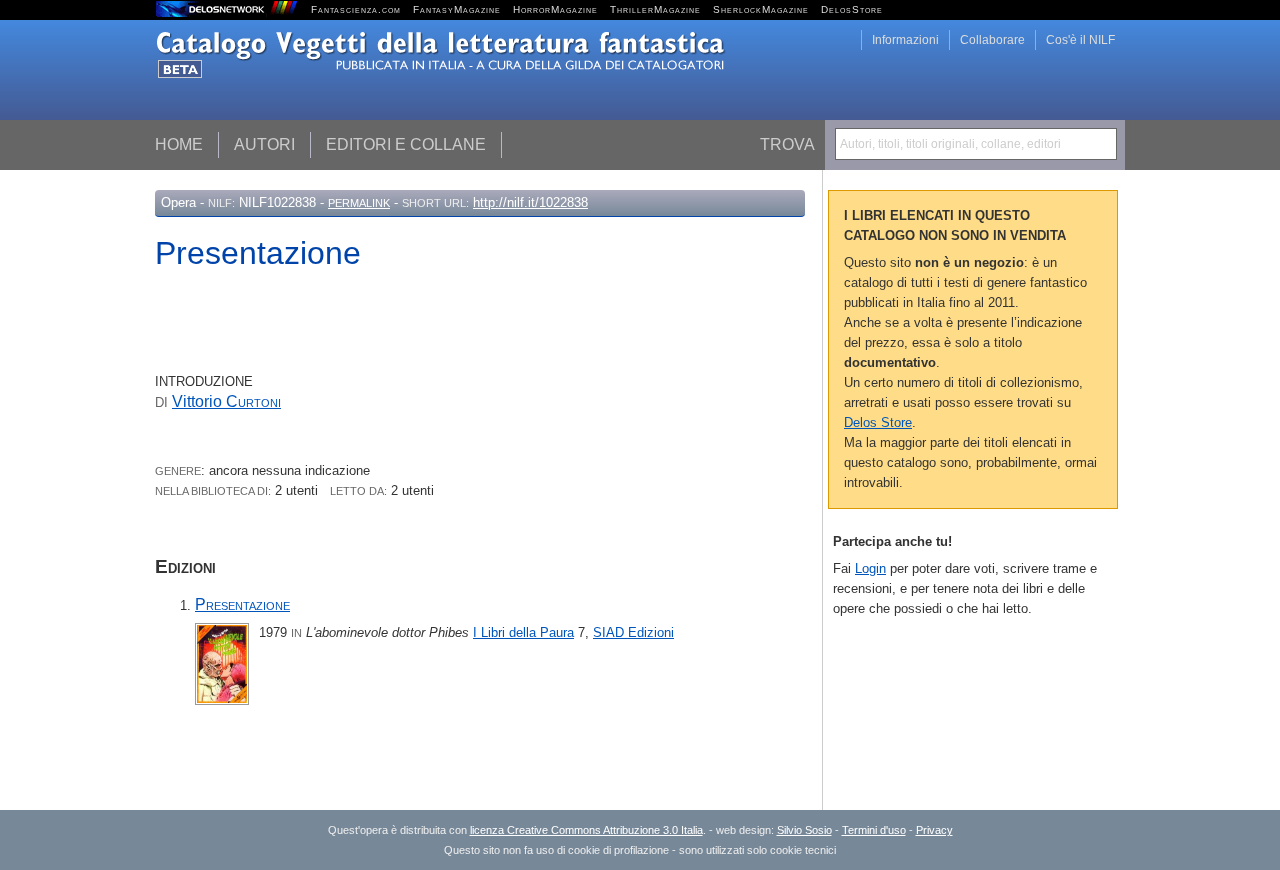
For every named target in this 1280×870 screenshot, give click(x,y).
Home (179, 144)
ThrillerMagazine (655, 9)
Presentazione (242, 604)
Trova (787, 144)
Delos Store (878, 422)
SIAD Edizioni (633, 632)
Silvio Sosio (804, 830)
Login (870, 568)
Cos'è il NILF (1080, 40)
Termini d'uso (874, 830)
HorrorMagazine (555, 9)
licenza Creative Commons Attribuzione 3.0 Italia (586, 830)
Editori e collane (406, 144)
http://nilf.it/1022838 (530, 202)
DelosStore (852, 9)
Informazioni (905, 40)
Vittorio (226, 401)
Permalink (359, 203)
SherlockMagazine (761, 9)
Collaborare (992, 40)
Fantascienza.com (356, 9)
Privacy (934, 830)
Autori (264, 144)
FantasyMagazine (457, 9)
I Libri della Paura (523, 632)
